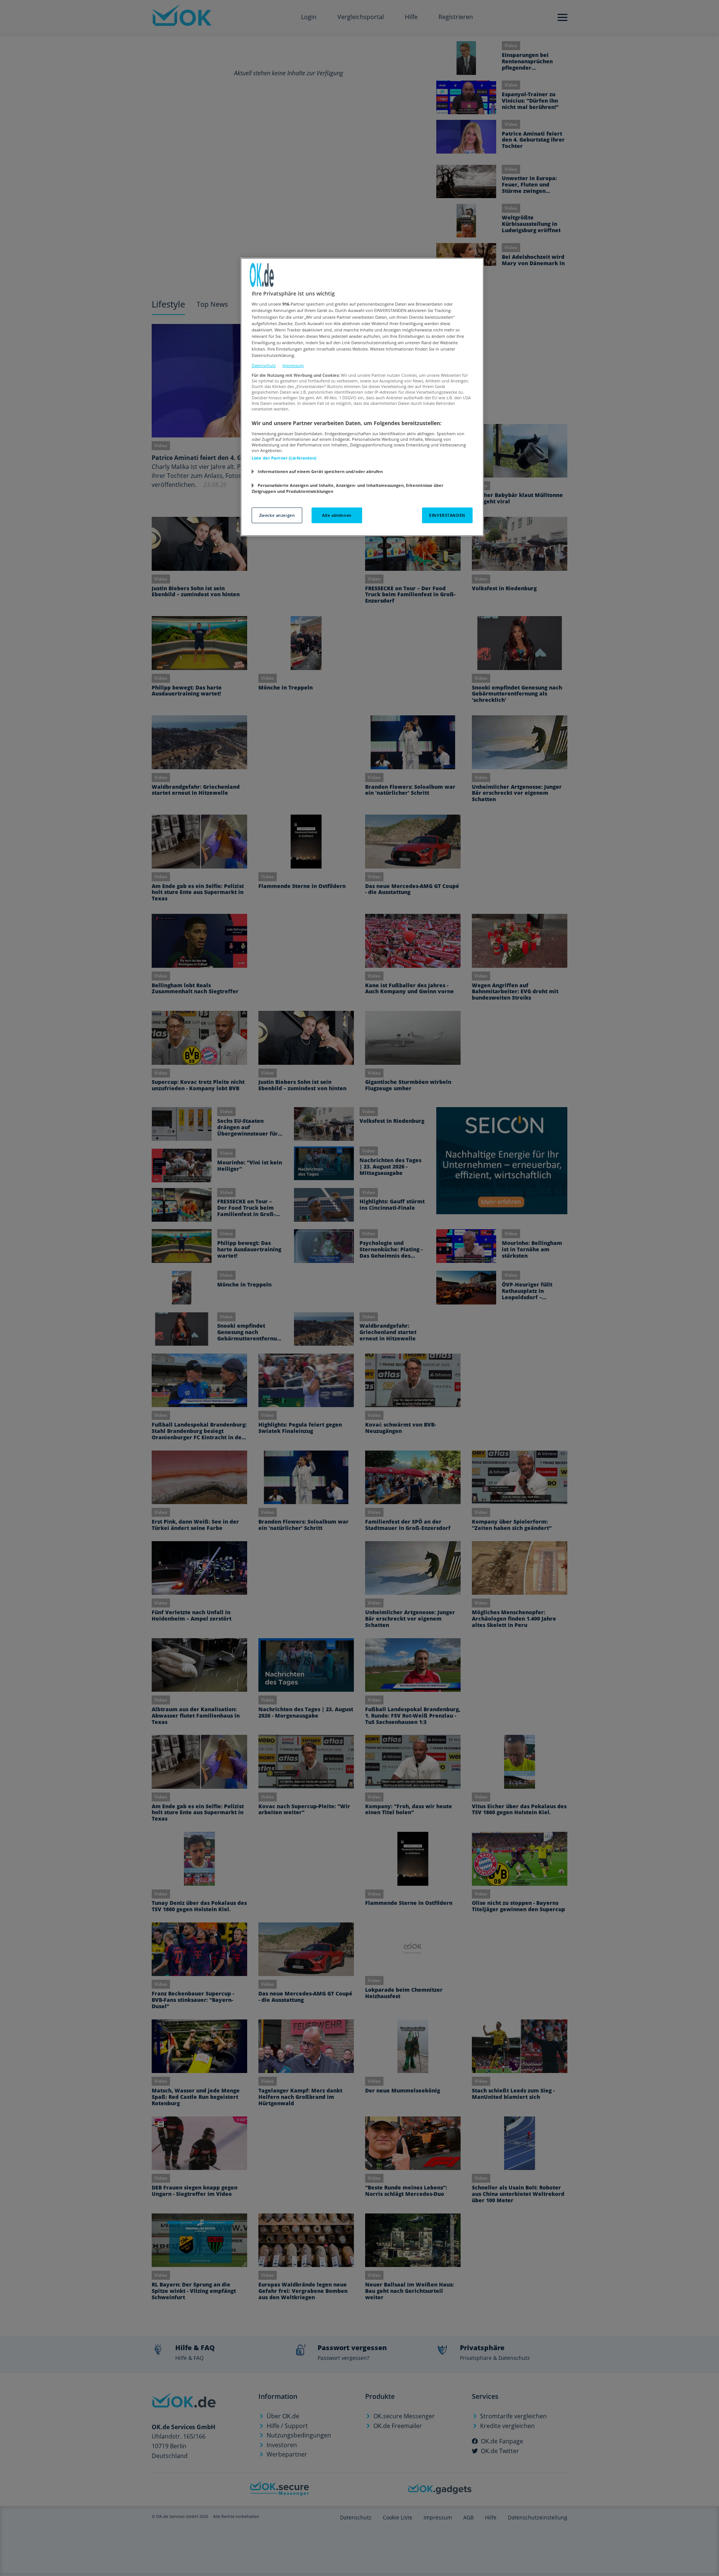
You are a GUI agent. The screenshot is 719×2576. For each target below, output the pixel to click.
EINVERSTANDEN (447, 515)
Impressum (293, 365)
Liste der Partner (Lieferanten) (284, 458)
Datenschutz (264, 365)
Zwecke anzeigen (277, 515)
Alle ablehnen (337, 515)
